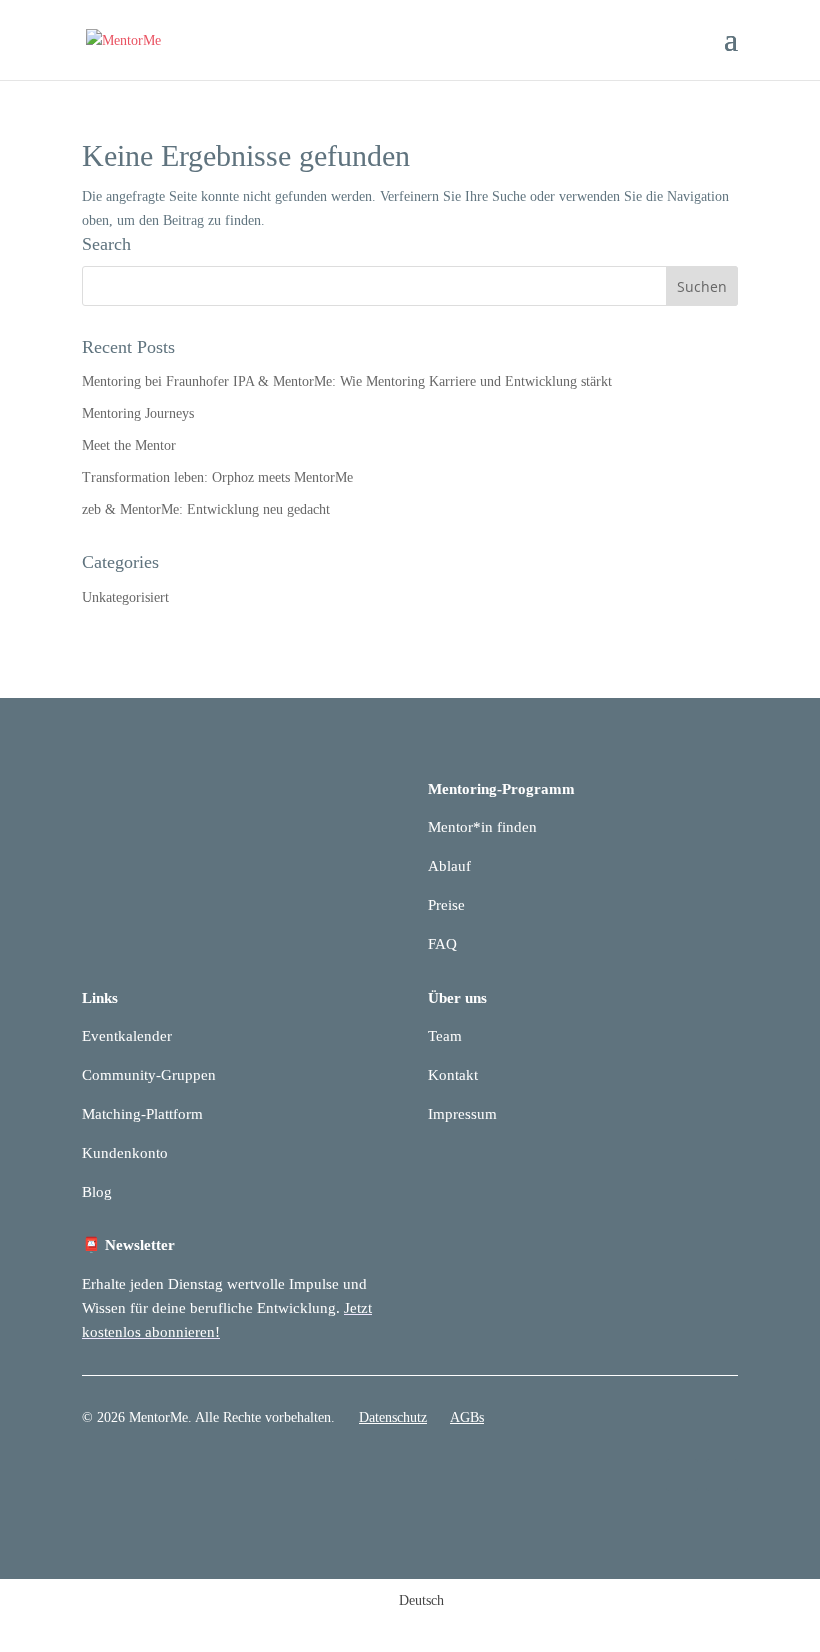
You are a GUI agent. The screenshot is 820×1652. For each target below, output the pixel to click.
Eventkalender (127, 1036)
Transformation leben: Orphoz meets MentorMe (217, 477)
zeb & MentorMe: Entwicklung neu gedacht (206, 509)
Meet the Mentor (129, 445)
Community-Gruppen (149, 1075)
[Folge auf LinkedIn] (682, 1475)
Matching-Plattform (142, 1114)
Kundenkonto (125, 1153)
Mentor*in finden (482, 827)
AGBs (467, 1417)
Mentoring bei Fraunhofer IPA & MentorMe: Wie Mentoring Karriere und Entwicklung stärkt (347, 381)
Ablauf (449, 866)
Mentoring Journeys (138, 413)
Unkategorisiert (125, 597)
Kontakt (453, 1075)
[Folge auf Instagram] (722, 1475)
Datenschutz (393, 1417)
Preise (446, 905)
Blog (97, 1192)
